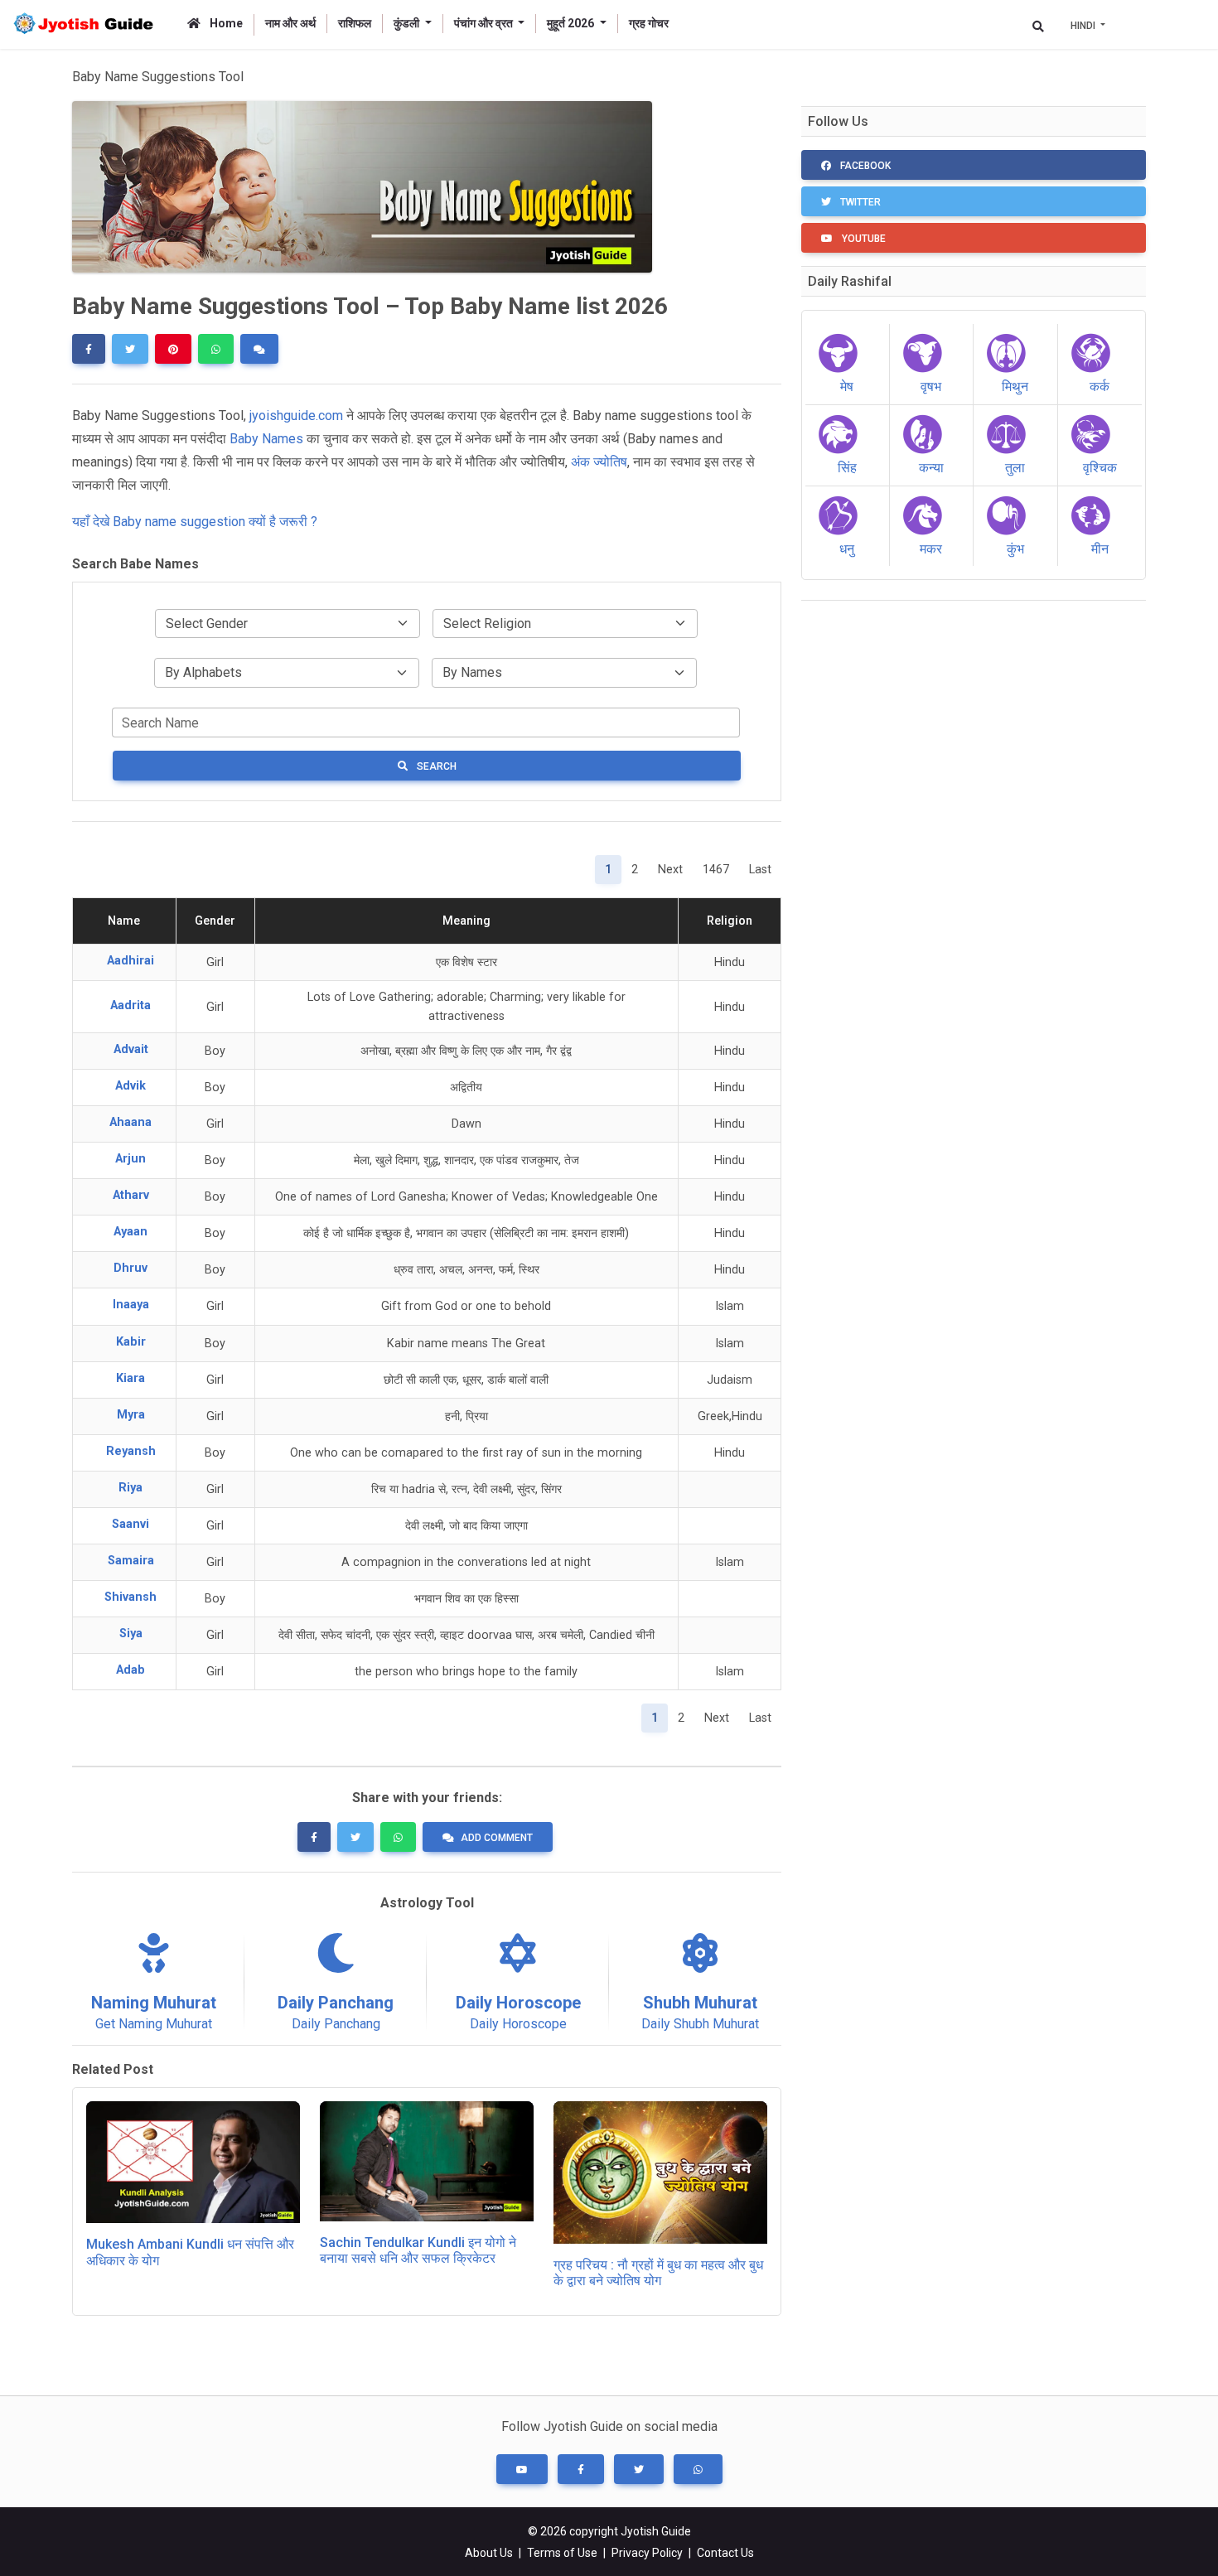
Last (760, 870)
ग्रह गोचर (649, 23)
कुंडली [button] (408, 23)
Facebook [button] (864, 166)
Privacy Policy (647, 2553)
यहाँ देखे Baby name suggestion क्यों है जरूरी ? (195, 522)
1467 (716, 870)
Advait (131, 1049)
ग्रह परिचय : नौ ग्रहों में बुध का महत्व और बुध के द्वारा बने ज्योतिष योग (658, 2273)
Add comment (497, 1838)
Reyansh (131, 1451)
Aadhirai (130, 961)
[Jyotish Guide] (87, 24)
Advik (130, 1086)
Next (670, 870)
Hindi (1084, 26)
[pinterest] (173, 349)
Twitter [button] (859, 202)
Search (435, 766)
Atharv (131, 1195)
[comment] (259, 349)
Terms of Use (562, 2553)
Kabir (131, 1342)
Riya (130, 1488)
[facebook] (89, 349)
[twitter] (130, 349)
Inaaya (131, 1305)
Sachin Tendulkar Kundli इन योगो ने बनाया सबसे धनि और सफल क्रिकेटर (418, 2250)
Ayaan (130, 1232)
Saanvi (130, 1524)
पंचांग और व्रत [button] (485, 23)
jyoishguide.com (296, 416)
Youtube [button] (863, 239)
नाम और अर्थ (290, 23)
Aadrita (130, 1005)
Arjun (130, 1159)
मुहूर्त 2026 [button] (572, 23)
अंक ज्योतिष (599, 462)
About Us (489, 2553)
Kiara (130, 1378)
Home (225, 23)
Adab (130, 1670)
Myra (131, 1415)
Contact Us (725, 2553)
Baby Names (266, 439)
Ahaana (130, 1122)
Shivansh (130, 1597)
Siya (131, 1634)
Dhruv (130, 1268)
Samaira (131, 1561)
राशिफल (355, 23)
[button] (522, 2469)
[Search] (1038, 26)
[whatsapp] (216, 349)
